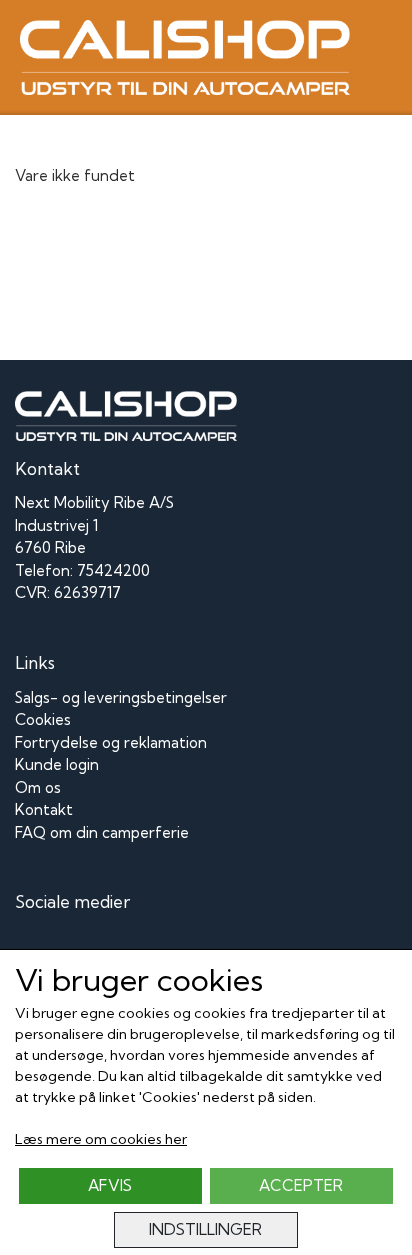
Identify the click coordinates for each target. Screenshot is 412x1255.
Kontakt (44, 809)
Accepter (301, 1185)
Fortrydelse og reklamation (111, 742)
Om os (38, 787)
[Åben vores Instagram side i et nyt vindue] (77, 948)
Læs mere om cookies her (101, 1139)
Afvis (110, 1185)
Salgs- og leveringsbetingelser (121, 697)
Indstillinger (205, 1229)
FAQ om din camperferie (102, 832)
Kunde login (57, 764)
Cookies (43, 719)
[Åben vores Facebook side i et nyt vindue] (33, 948)
